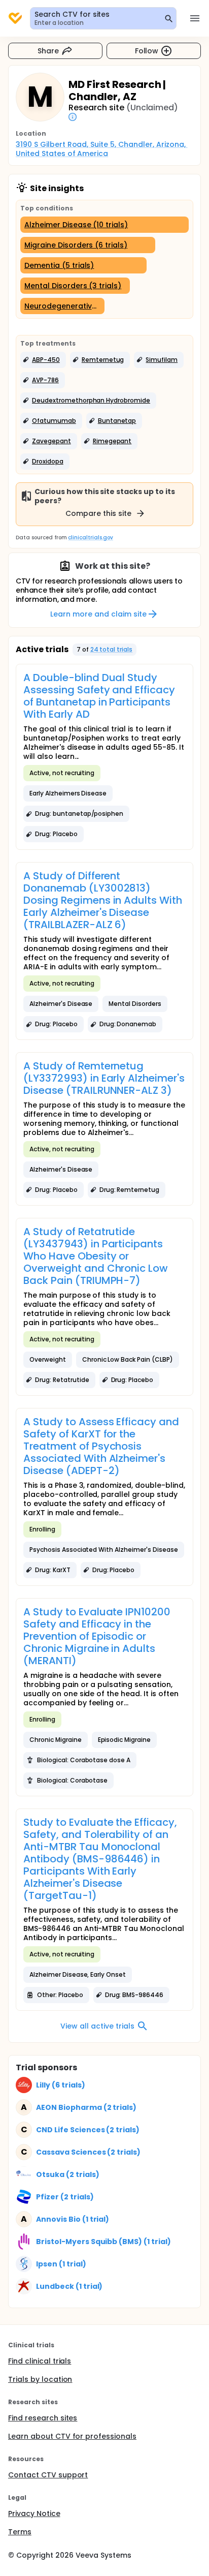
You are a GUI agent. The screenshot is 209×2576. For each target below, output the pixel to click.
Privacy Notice (34, 2513)
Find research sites (43, 2418)
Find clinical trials (40, 2361)
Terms (20, 2532)
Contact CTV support (48, 2475)
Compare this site (98, 513)
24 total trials (112, 649)
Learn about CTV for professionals (72, 2436)
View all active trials (97, 2026)
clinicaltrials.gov (90, 538)
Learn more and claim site (98, 614)
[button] (43, 360)
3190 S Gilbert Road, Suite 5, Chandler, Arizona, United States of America (102, 149)
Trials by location (40, 2379)
